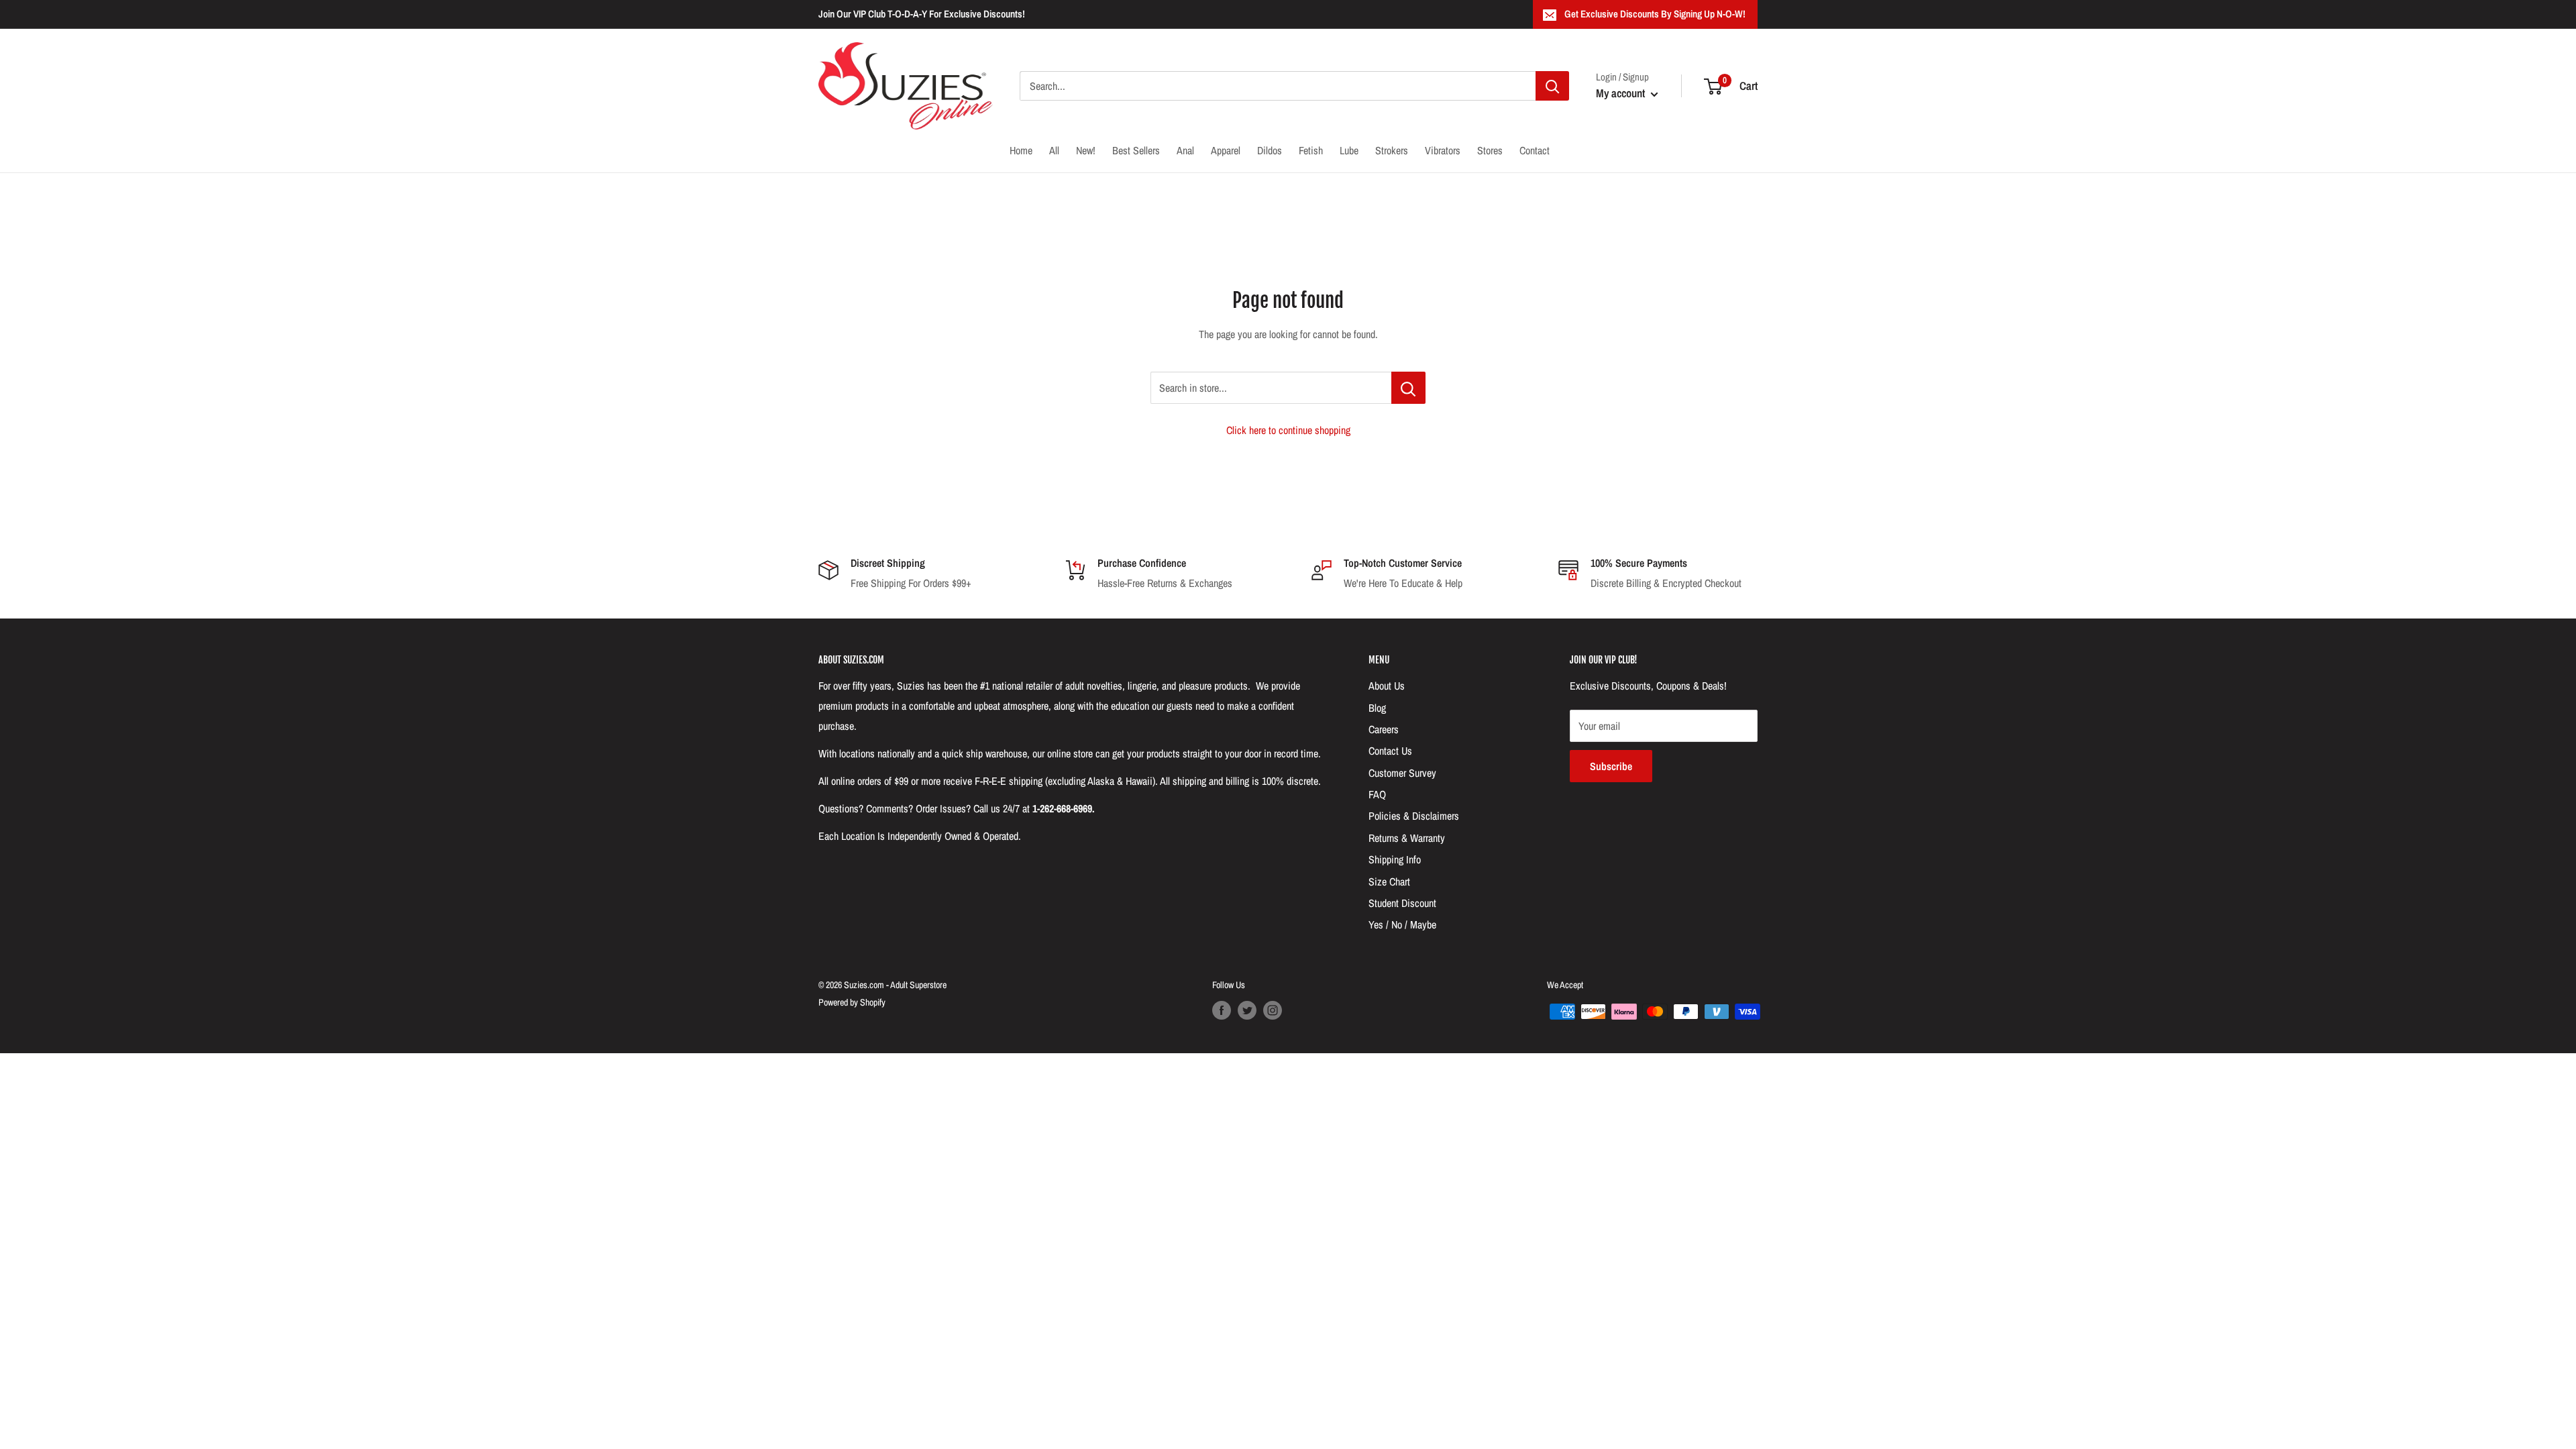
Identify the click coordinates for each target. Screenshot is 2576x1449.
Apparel (1226, 150)
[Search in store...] (1408, 388)
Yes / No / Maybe (1402, 924)
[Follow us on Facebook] (1222, 1010)
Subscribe (1611, 766)
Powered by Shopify (852, 1002)
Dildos (1270, 150)
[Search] (1552, 86)
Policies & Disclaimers (1414, 816)
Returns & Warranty (1407, 838)
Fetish (1311, 150)
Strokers (1392, 150)
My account (1622, 93)
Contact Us (1390, 751)
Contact (1535, 150)
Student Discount (1402, 903)
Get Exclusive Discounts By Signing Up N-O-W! (1655, 14)
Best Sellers (1136, 150)
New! (1086, 150)
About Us (1387, 686)
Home (1021, 150)
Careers (1384, 729)
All (1054, 150)
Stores (1490, 150)
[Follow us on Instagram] (1273, 1010)
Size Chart (1389, 881)
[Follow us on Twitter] (1247, 1010)
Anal (1185, 150)
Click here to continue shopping (1288, 430)
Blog (1377, 708)
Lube (1349, 150)
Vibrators (1443, 150)
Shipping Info (1395, 859)
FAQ (1377, 794)
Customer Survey (1402, 773)
